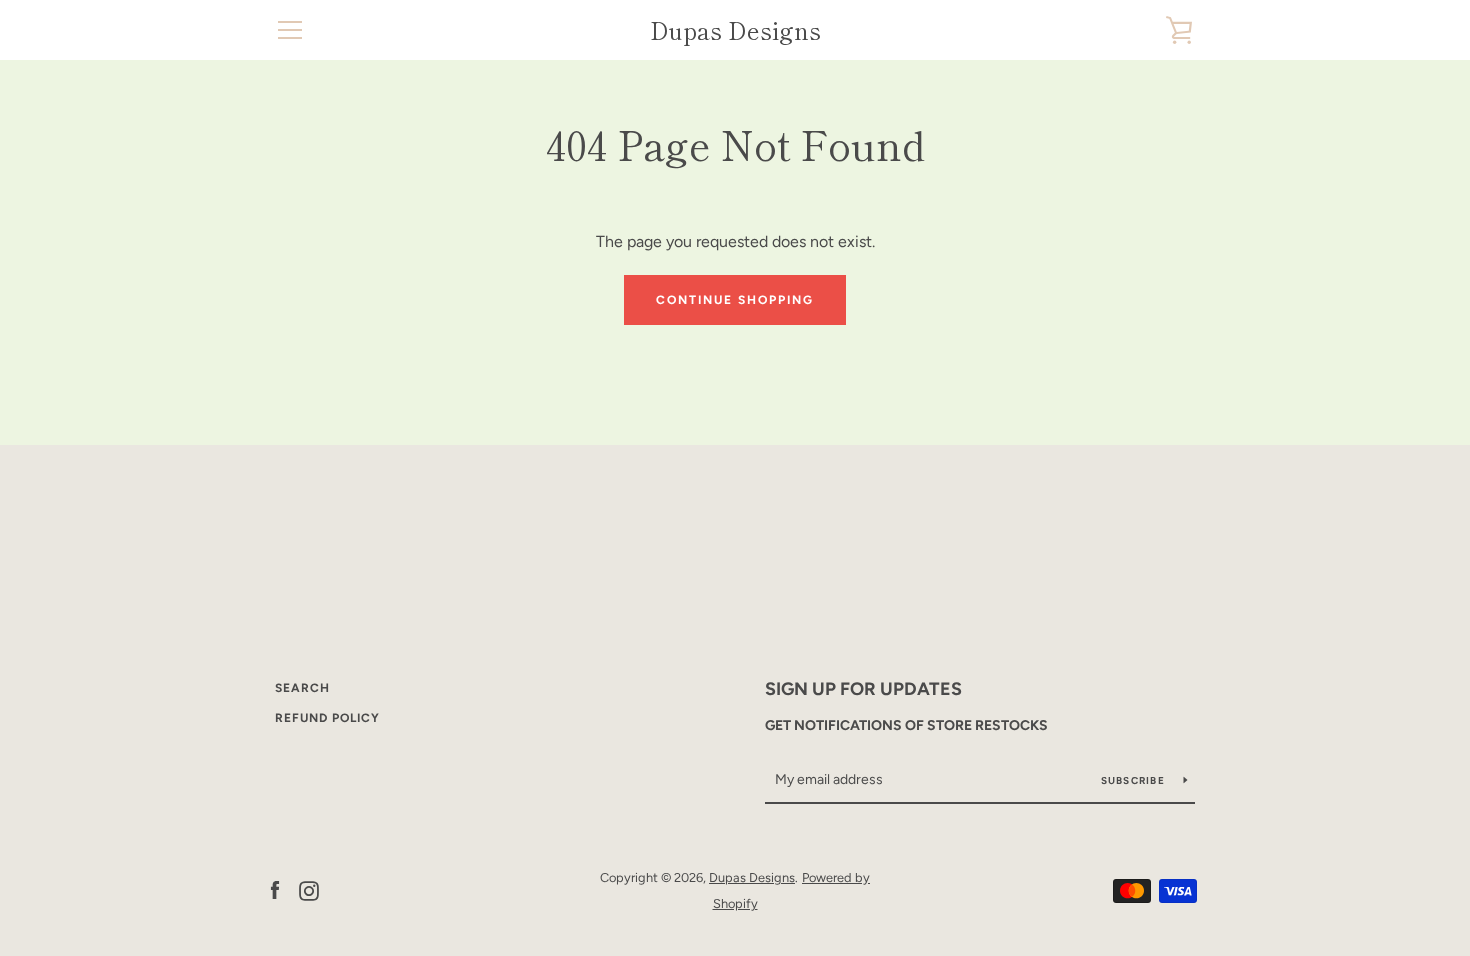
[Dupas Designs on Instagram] (309, 889)
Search (302, 688)
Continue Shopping (735, 300)
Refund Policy (327, 718)
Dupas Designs (735, 30)
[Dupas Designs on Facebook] (275, 889)
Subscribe (1135, 780)
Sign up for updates (863, 689)
